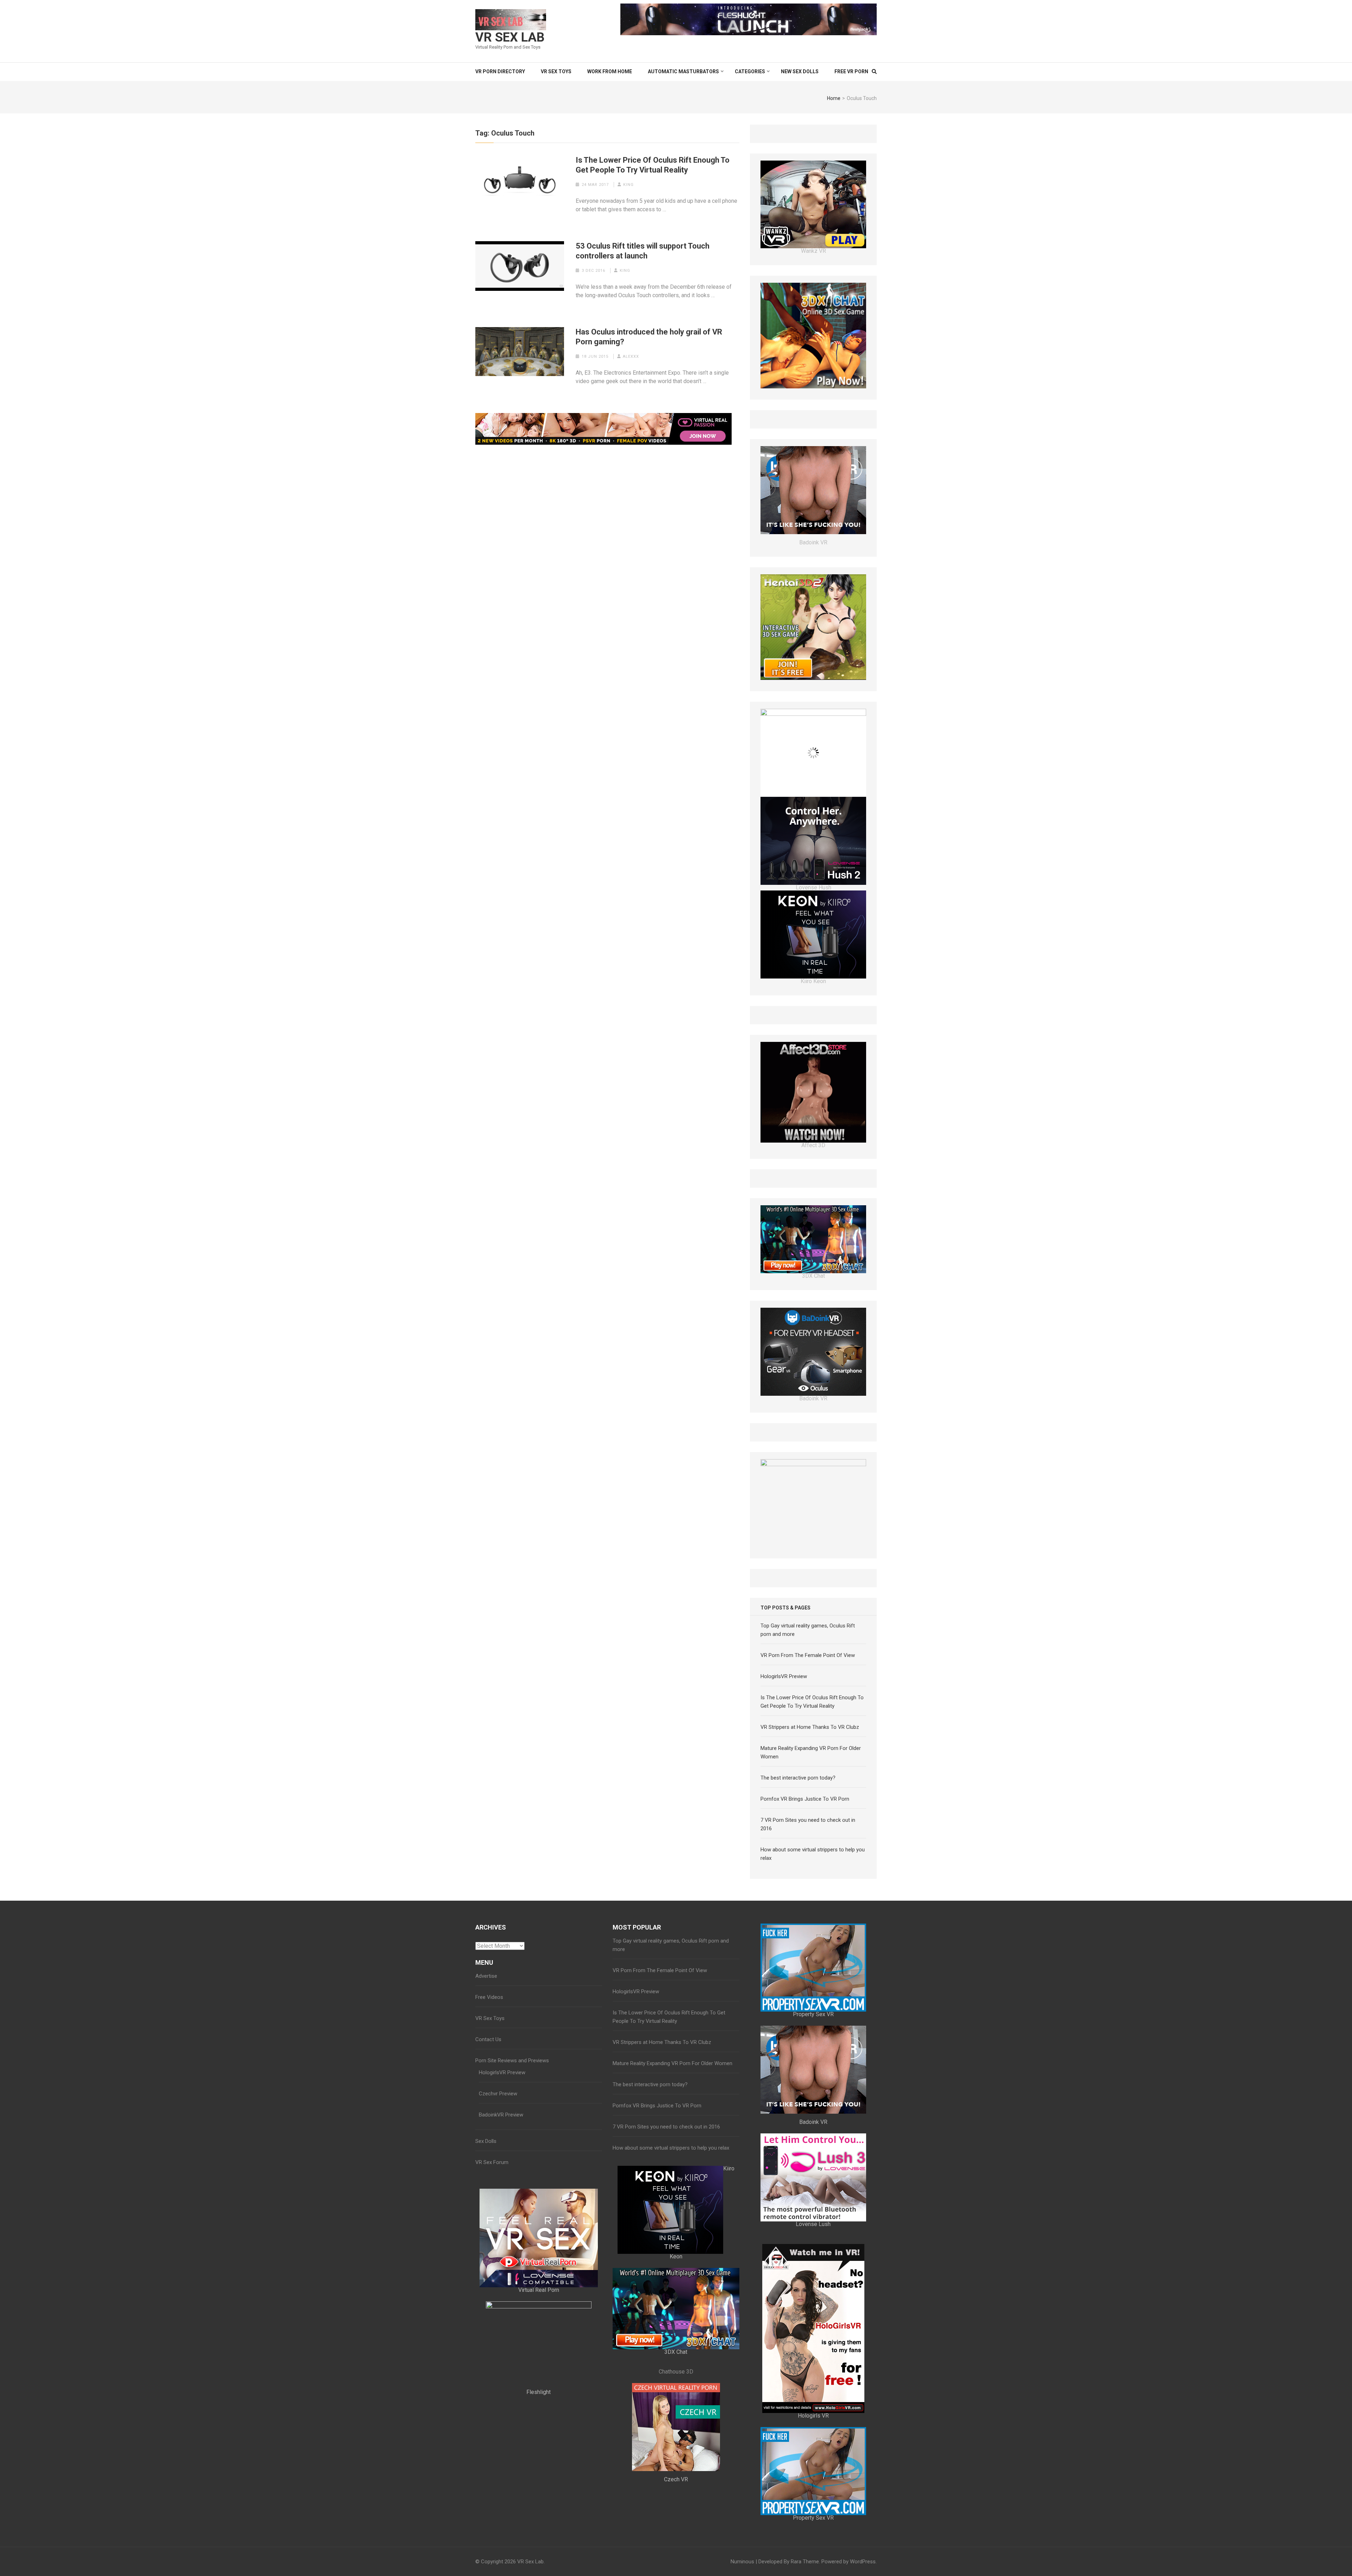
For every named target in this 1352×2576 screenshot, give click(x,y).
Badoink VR (813, 648)
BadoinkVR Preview (501, 2238)
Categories (750, 71)
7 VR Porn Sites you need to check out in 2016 (666, 2250)
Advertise (486, 2099)
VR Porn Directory (500, 71)
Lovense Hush (813, 993)
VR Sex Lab (510, 37)
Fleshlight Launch (813, 1667)
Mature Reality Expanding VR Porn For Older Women (672, 2187)
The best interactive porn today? (798, 1901)
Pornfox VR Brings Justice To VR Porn (805, 1922)
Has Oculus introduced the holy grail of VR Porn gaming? (649, 337)
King (628, 185)
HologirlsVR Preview (784, 1800)
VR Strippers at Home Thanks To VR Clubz (810, 1850)
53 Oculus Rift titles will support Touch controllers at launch (643, 251)
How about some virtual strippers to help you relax (671, 2271)
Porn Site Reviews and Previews (512, 2184)
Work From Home (610, 71)
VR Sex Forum (492, 2286)
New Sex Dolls (800, 71)
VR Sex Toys (556, 71)
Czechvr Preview (498, 2217)
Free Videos (489, 2120)
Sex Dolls (486, 2264)
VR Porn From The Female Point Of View (808, 1778)
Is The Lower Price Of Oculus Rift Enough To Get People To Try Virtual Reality (653, 165)
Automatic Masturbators (683, 71)
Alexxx (631, 357)
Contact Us (488, 2163)
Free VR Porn (851, 71)
